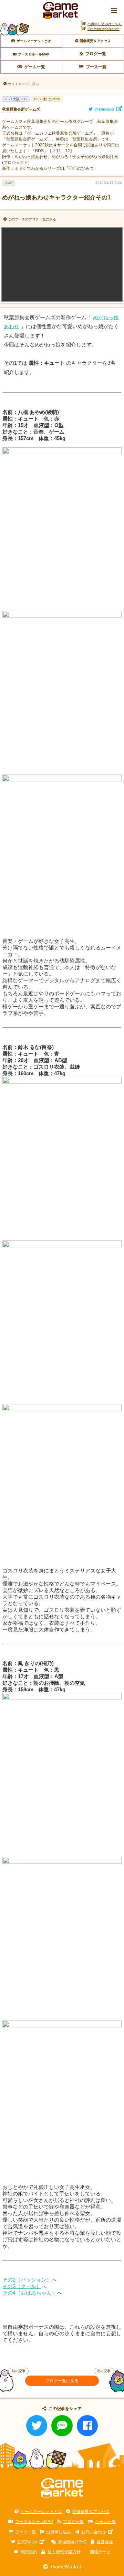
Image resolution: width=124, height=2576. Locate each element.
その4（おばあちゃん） (30, 2293)
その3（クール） (22, 2286)
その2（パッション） (27, 2280)
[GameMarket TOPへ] (62, 2488)
